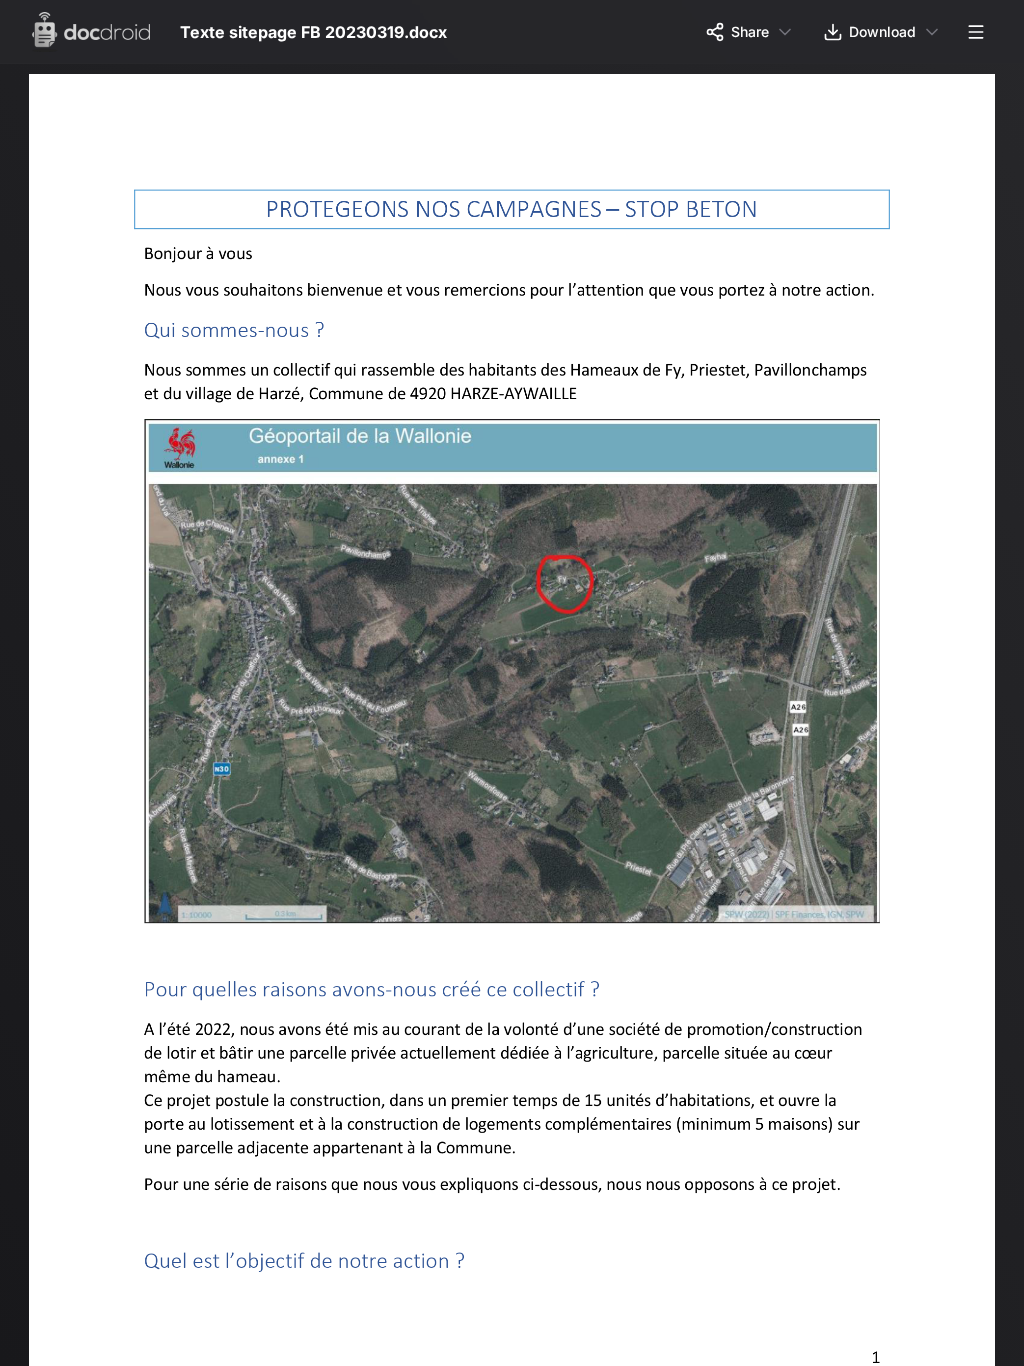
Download (882, 31)
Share (750, 31)
